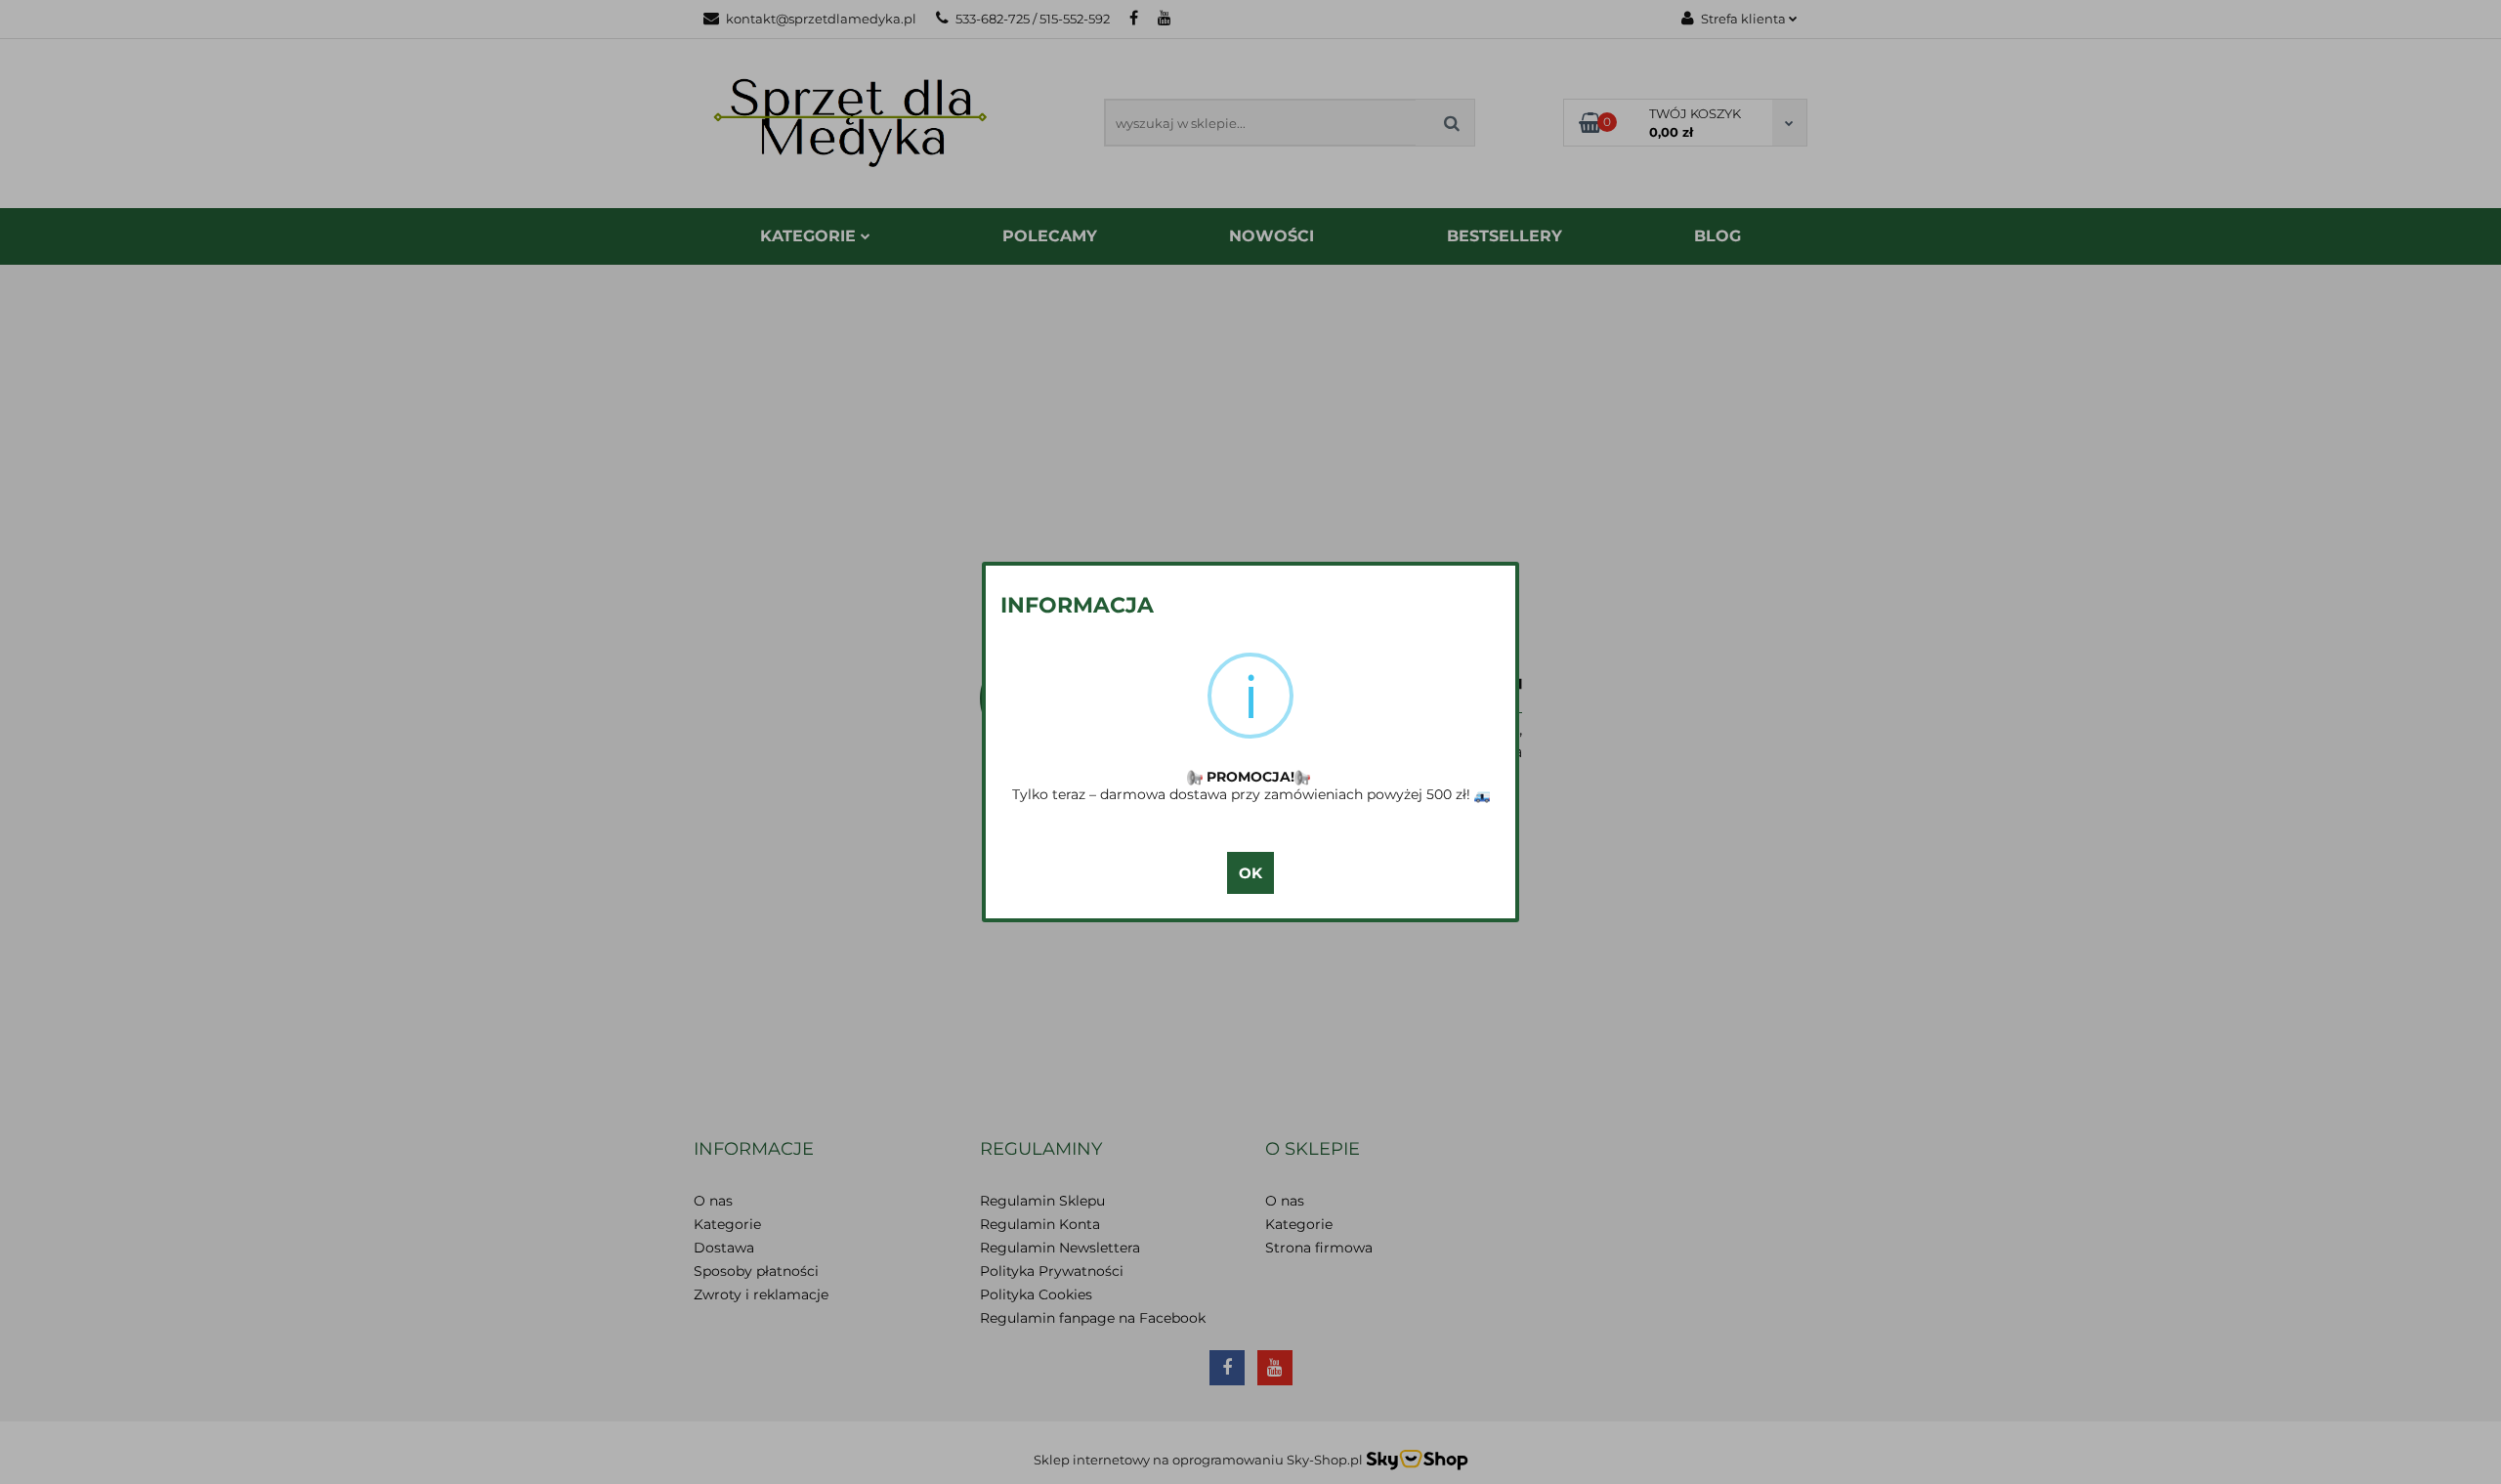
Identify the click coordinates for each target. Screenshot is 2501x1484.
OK (1250, 873)
